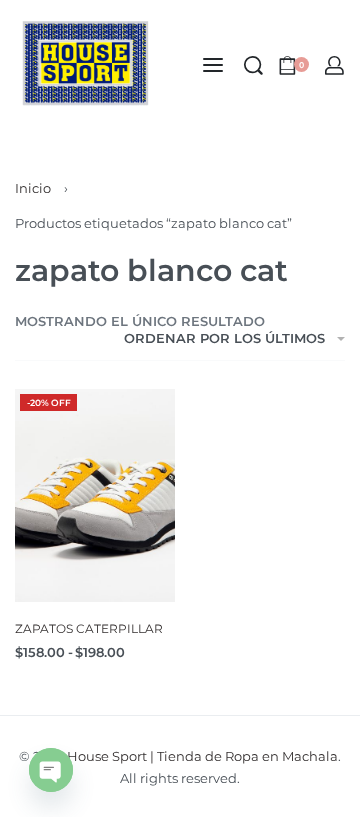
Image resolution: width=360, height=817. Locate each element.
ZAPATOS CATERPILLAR (89, 628)
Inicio (33, 188)
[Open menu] (213, 65)
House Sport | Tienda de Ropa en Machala (202, 756)
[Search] (253, 65)
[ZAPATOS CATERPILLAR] (95, 495)
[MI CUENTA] (334, 65)
